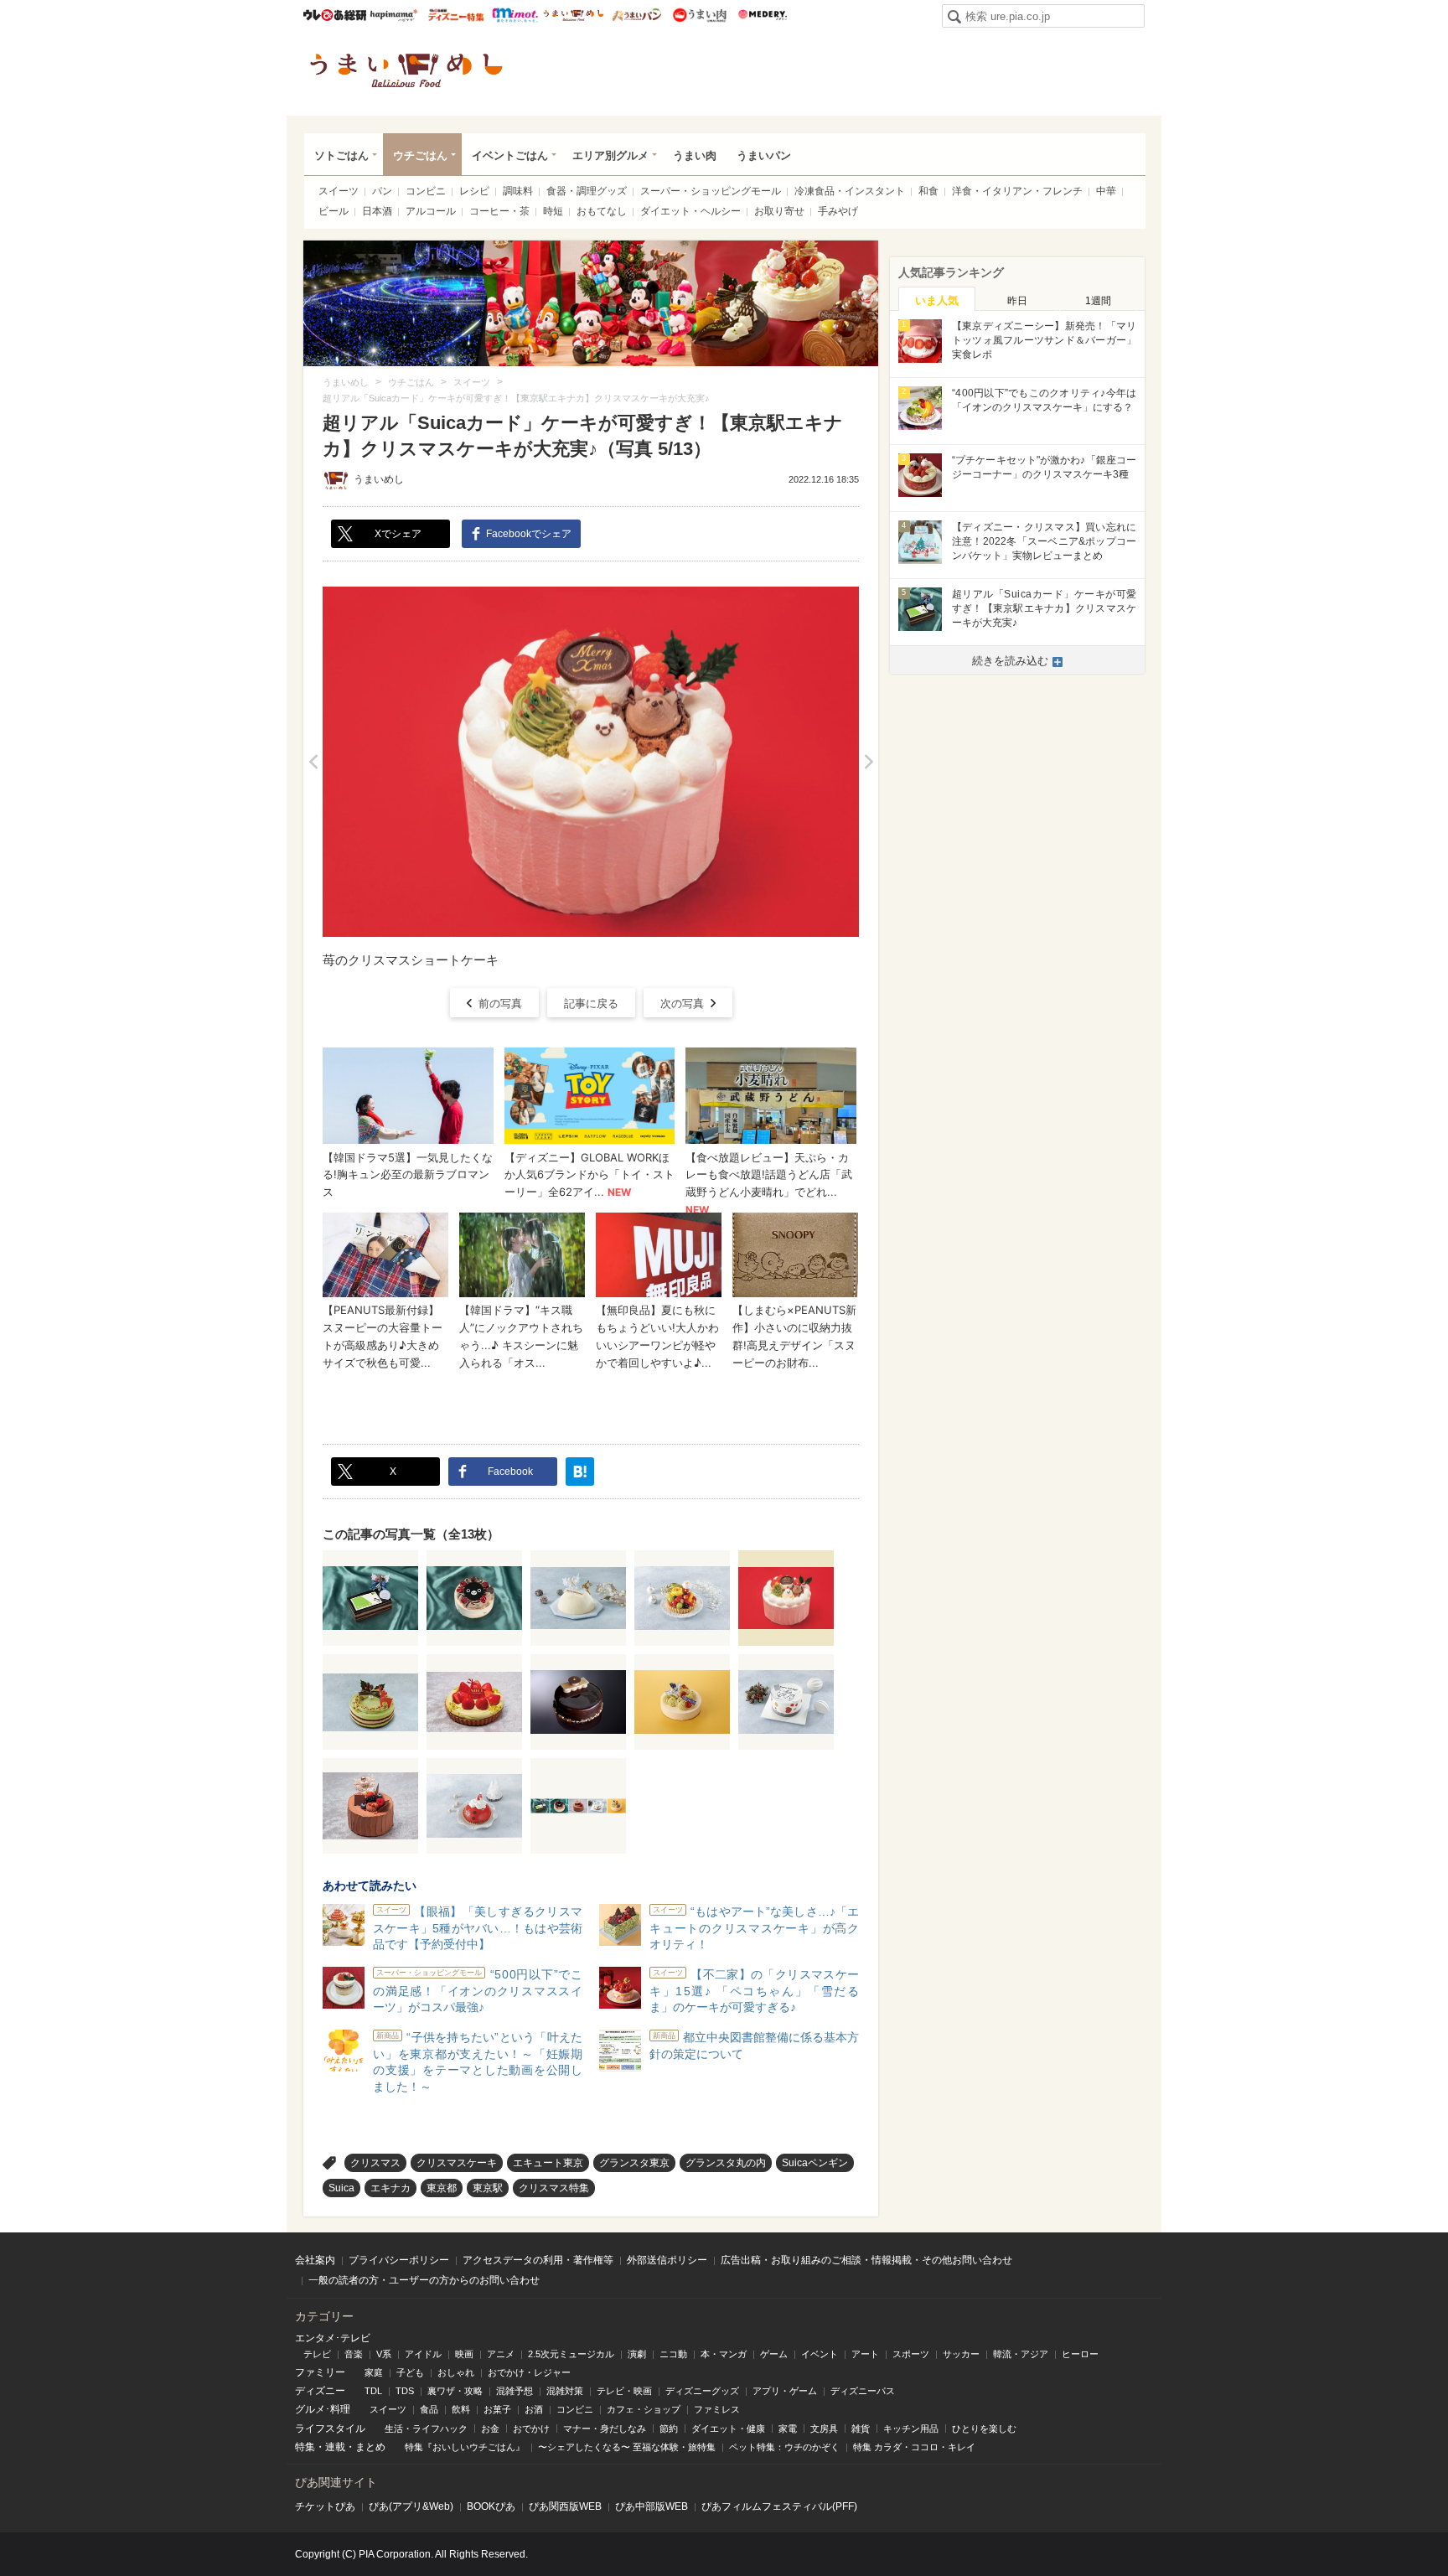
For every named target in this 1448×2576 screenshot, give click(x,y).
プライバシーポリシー (399, 2260)
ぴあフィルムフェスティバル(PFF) (779, 2506)
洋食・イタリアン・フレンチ (1017, 191)
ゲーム (774, 2354)
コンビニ (426, 191)
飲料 (461, 2409)
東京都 (442, 2188)
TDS (405, 2391)
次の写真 (682, 1004)
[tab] (937, 299)
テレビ (317, 2354)
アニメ (501, 2354)
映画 (464, 2354)
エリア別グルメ (610, 155)
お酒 (534, 2409)
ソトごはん (341, 155)
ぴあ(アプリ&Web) (411, 2506)
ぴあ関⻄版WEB (565, 2506)
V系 (384, 2354)
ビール (334, 211)
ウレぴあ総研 (335, 15)
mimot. (515, 15)
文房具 (824, 2429)
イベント (820, 2354)
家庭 (374, 2372)
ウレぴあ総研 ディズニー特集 (456, 15)
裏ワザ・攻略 (455, 2391)
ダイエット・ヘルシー (690, 211)
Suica (341, 2188)
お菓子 (497, 2409)
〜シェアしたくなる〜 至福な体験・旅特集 (627, 2447)
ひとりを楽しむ (984, 2429)
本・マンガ (724, 2354)
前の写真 (500, 1004)
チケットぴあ (325, 2506)
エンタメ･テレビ (333, 2338)
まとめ (370, 2447)
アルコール (431, 211)
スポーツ (911, 2354)
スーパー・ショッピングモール (711, 191)
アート (865, 2354)
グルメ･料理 (323, 2409)
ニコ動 (673, 2354)
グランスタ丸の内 (726, 2163)
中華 (1106, 191)
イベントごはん (510, 155)
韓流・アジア (1021, 2354)
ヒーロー (1080, 2354)
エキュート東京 (548, 2163)
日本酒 (377, 211)
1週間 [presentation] (1098, 301)
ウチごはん (420, 155)
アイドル (423, 2354)
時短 (553, 211)
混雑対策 (565, 2391)
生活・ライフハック (426, 2429)
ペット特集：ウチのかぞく (784, 2447)
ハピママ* (393, 15)
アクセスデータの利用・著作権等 (538, 2260)
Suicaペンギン (815, 2163)
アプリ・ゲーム (785, 2391)
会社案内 (315, 2260)
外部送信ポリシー (667, 2260)
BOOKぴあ (491, 2506)
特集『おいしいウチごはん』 (465, 2447)
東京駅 (488, 2188)
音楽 (354, 2354)
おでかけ (531, 2429)
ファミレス (717, 2409)
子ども (410, 2372)
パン (382, 191)
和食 (928, 191)
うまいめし (574, 15)
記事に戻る (591, 1004)
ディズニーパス (863, 2391)
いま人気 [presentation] (937, 300)
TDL (373, 2391)
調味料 (518, 191)
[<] (313, 762)
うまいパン (636, 15)
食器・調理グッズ (587, 191)
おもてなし (602, 211)
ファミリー (320, 2372)
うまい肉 (699, 15)
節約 (669, 2429)
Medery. (762, 15)
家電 (788, 2429)
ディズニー (320, 2391)
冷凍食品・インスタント (850, 191)
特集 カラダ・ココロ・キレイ (914, 2447)
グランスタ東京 (634, 2163)
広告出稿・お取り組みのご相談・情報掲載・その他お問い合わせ (866, 2260)
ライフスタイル (330, 2429)
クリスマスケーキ (457, 2163)
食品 (429, 2409)
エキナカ (390, 2188)
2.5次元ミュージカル (571, 2354)
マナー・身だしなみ (605, 2429)
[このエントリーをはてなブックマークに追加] (580, 1472)
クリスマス (375, 2163)
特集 (305, 2447)
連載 (335, 2447)
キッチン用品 (911, 2429)
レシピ (474, 191)
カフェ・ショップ (644, 2409)
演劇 (637, 2354)
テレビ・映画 (624, 2391)
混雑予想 (515, 2391)
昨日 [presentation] (1017, 301)
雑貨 (861, 2429)
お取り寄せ (779, 211)
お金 (490, 2429)
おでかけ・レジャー (529, 2372)
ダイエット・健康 (728, 2429)
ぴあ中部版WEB (652, 2506)
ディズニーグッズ (702, 2391)
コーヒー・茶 (499, 211)
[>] (869, 762)
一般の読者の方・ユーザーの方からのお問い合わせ (424, 2280)
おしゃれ (456, 2372)
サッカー (961, 2354)
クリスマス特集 (554, 2188)
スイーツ (339, 191)
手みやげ (838, 211)
